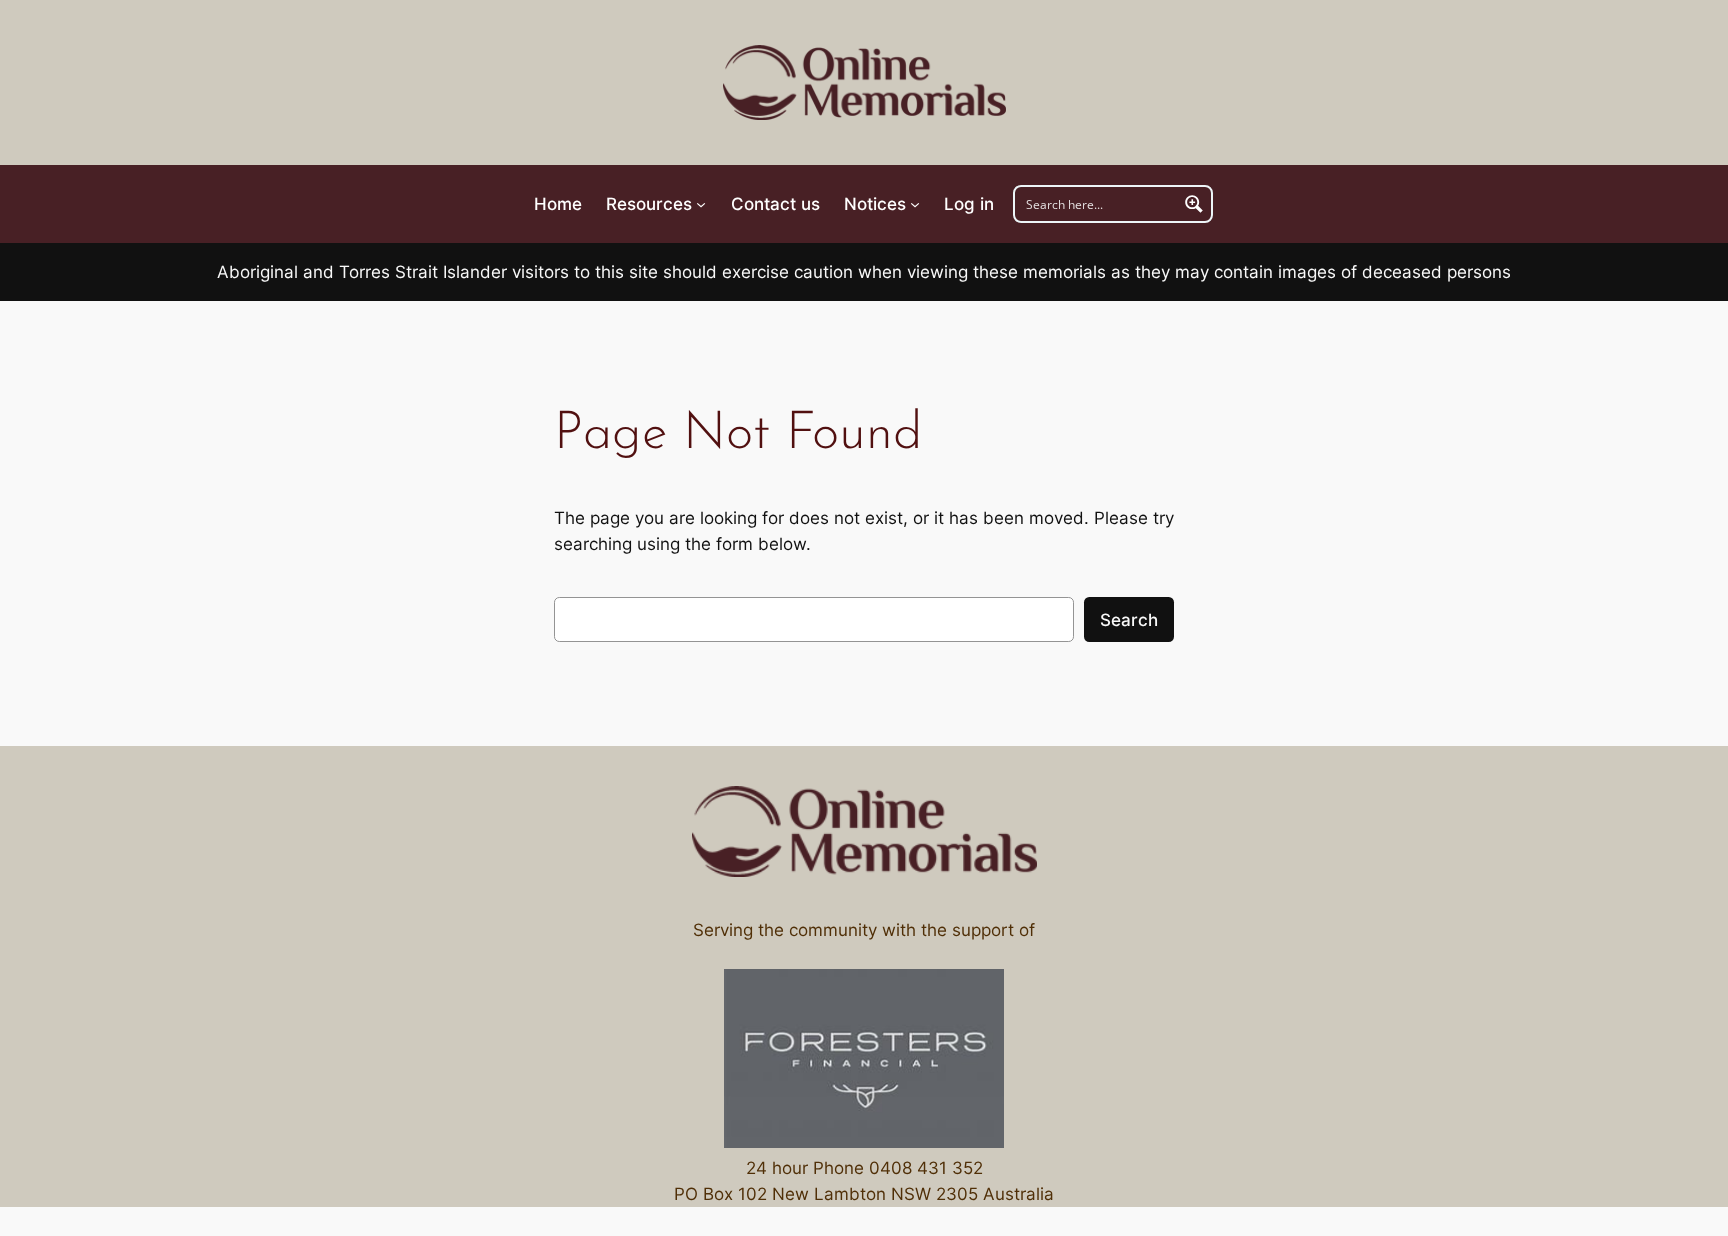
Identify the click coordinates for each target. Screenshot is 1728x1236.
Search (1129, 620)
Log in (969, 204)
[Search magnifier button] (1194, 204)
